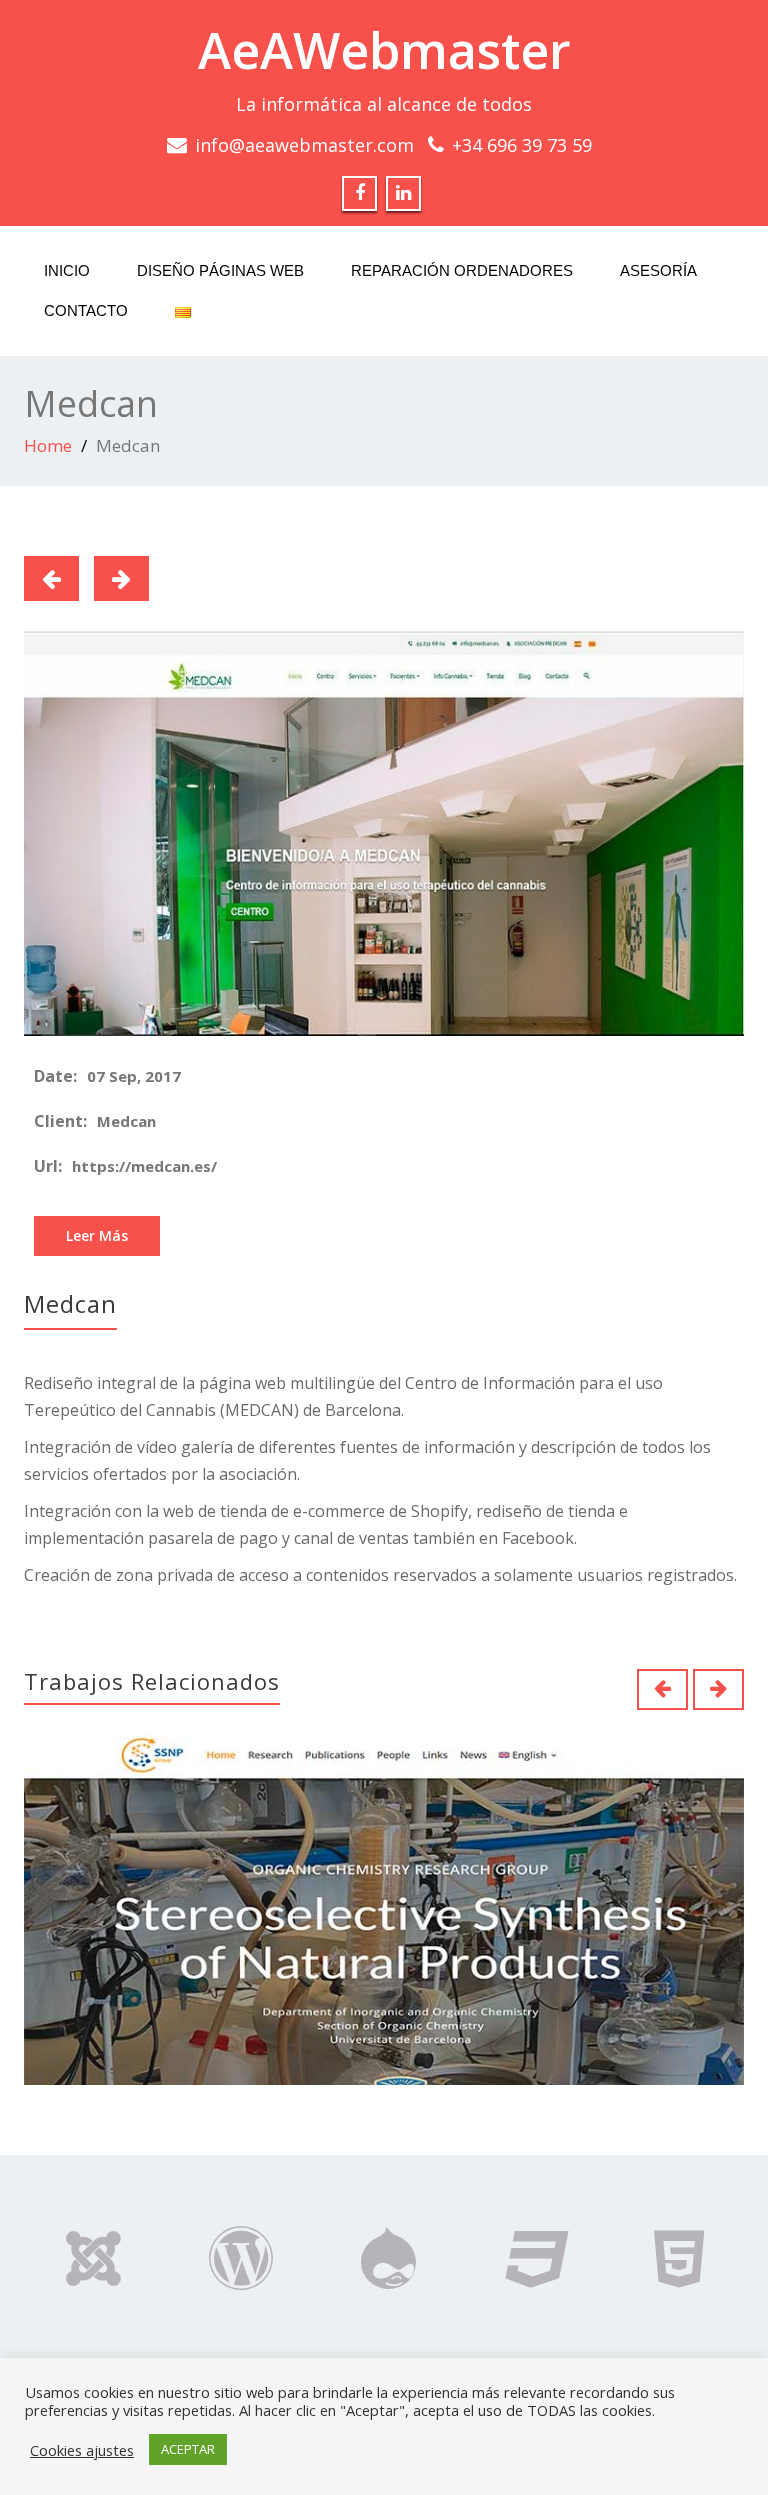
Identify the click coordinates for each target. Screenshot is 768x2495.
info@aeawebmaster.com (304, 145)
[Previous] (51, 578)
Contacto (86, 310)
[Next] (121, 578)
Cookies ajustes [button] (82, 2450)
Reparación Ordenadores (462, 270)
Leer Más (97, 1235)
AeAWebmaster (384, 50)
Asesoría (658, 270)
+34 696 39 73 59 (522, 145)
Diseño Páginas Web (220, 270)
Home (48, 445)
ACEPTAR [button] (188, 2449)
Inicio (67, 270)
